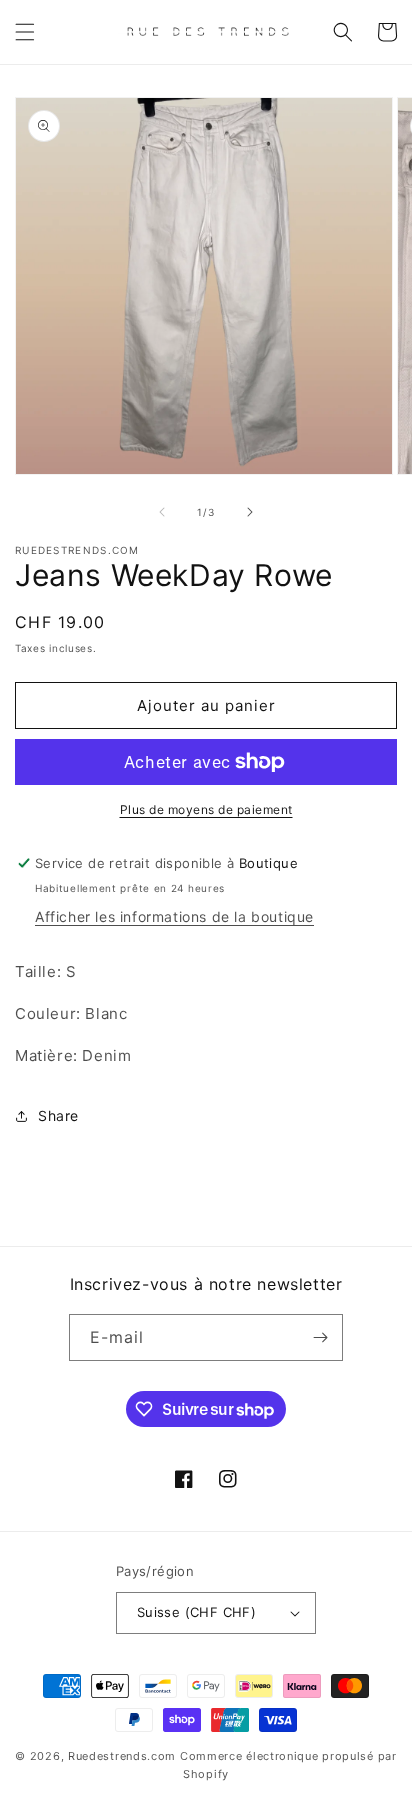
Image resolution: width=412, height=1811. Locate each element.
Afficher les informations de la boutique (174, 916)
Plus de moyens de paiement (206, 809)
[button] (25, 32)
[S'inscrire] (320, 1337)
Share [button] (58, 1115)
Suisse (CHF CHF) (196, 1612)
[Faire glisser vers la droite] (250, 512)
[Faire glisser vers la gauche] (162, 512)
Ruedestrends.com (122, 1756)
